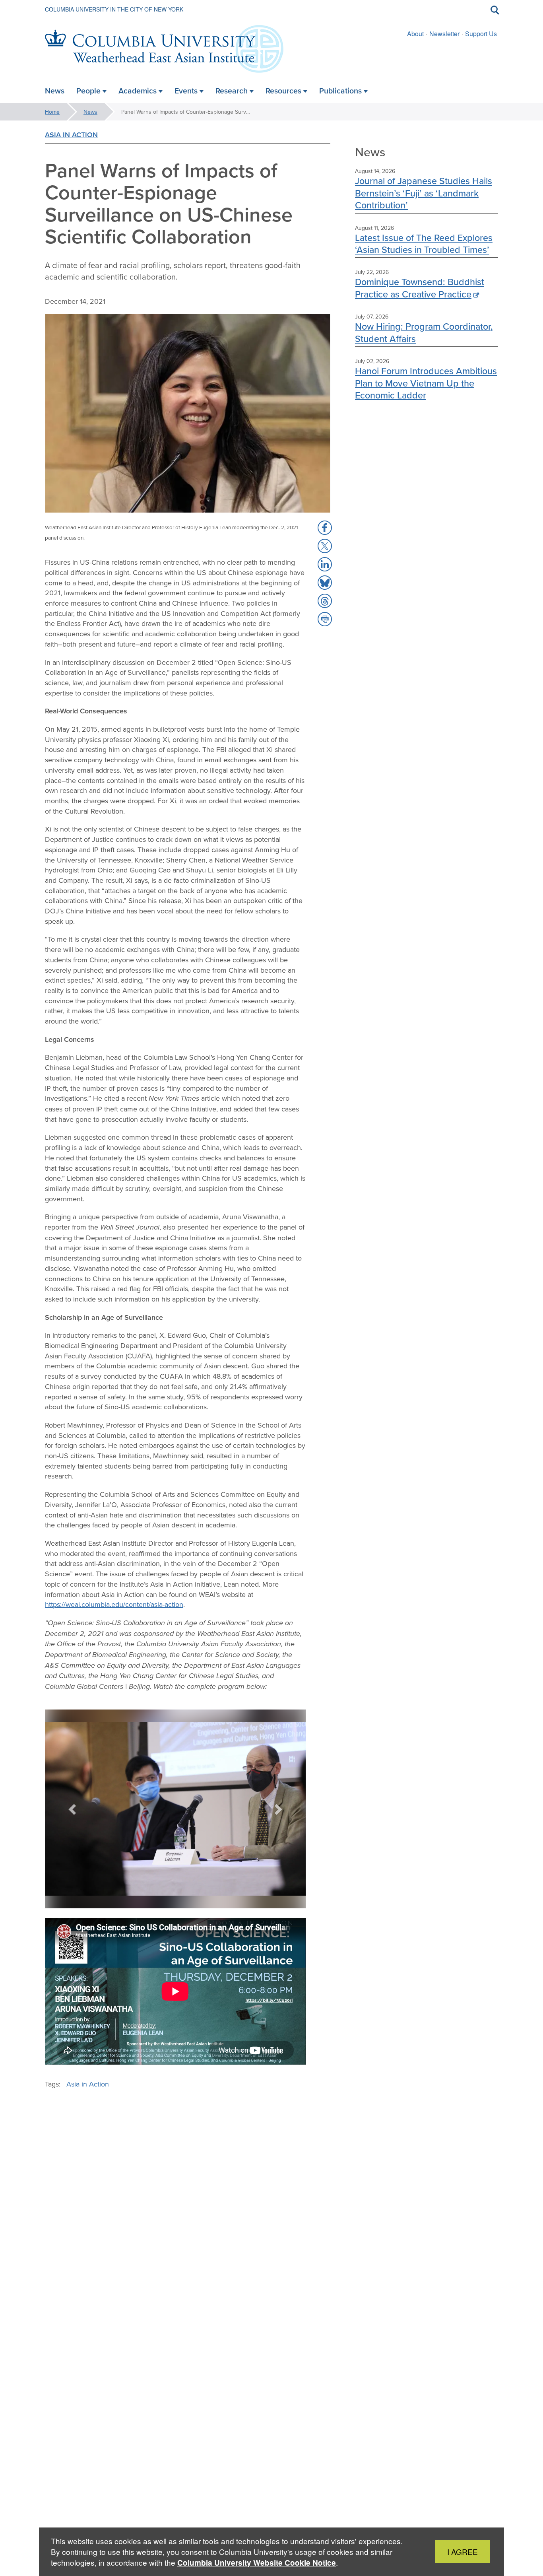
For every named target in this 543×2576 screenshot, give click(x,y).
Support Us (481, 34)
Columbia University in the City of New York (114, 9)
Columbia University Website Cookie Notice (257, 2563)
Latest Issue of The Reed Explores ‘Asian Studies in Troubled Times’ (424, 244)
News (90, 112)
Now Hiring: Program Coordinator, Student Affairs (424, 332)
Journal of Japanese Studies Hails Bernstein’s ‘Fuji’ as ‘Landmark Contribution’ (424, 193)
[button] (73, 1809)
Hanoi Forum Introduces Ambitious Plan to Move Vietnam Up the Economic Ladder (426, 383)
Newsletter (444, 34)
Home (52, 112)
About (415, 34)
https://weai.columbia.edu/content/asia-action (114, 1604)
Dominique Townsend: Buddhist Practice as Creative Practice (420, 288)
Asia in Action (71, 135)
